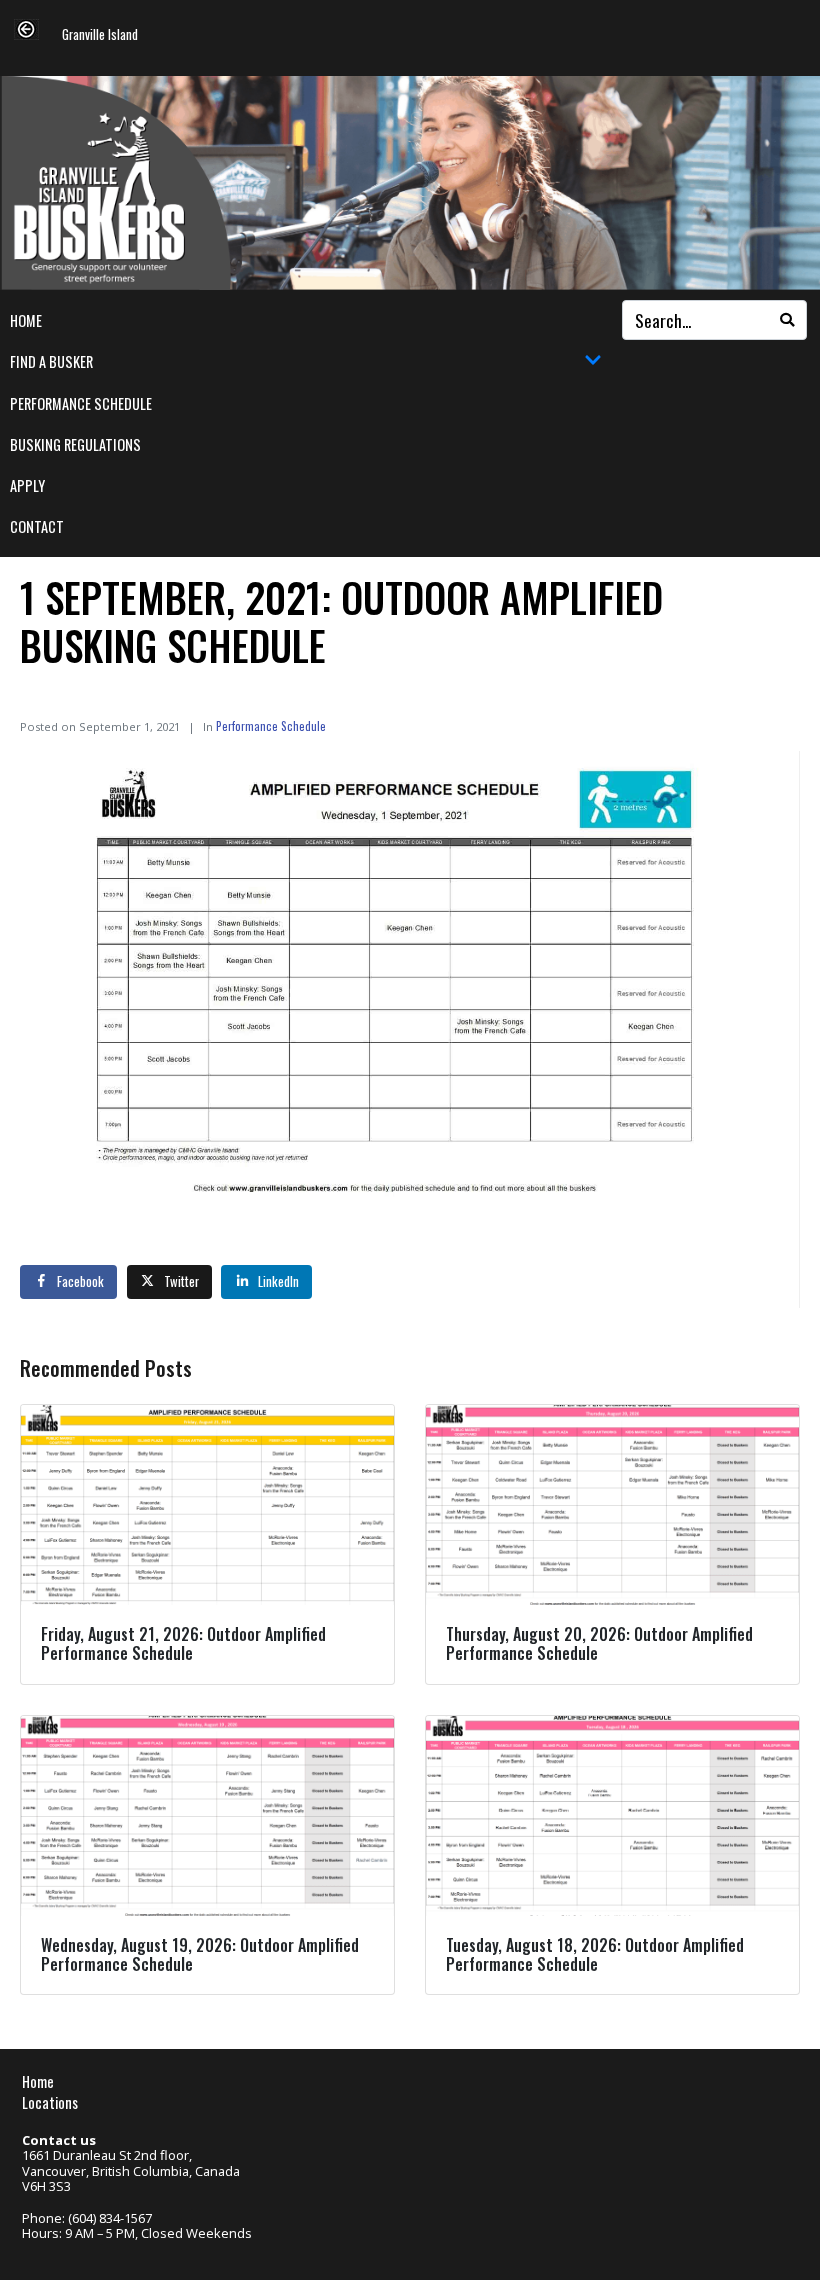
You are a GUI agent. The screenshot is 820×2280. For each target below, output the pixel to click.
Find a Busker (51, 361)
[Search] (787, 320)
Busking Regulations (75, 444)
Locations (50, 2102)
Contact (37, 526)
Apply (27, 485)
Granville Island (100, 35)
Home (26, 320)
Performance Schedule (81, 403)
